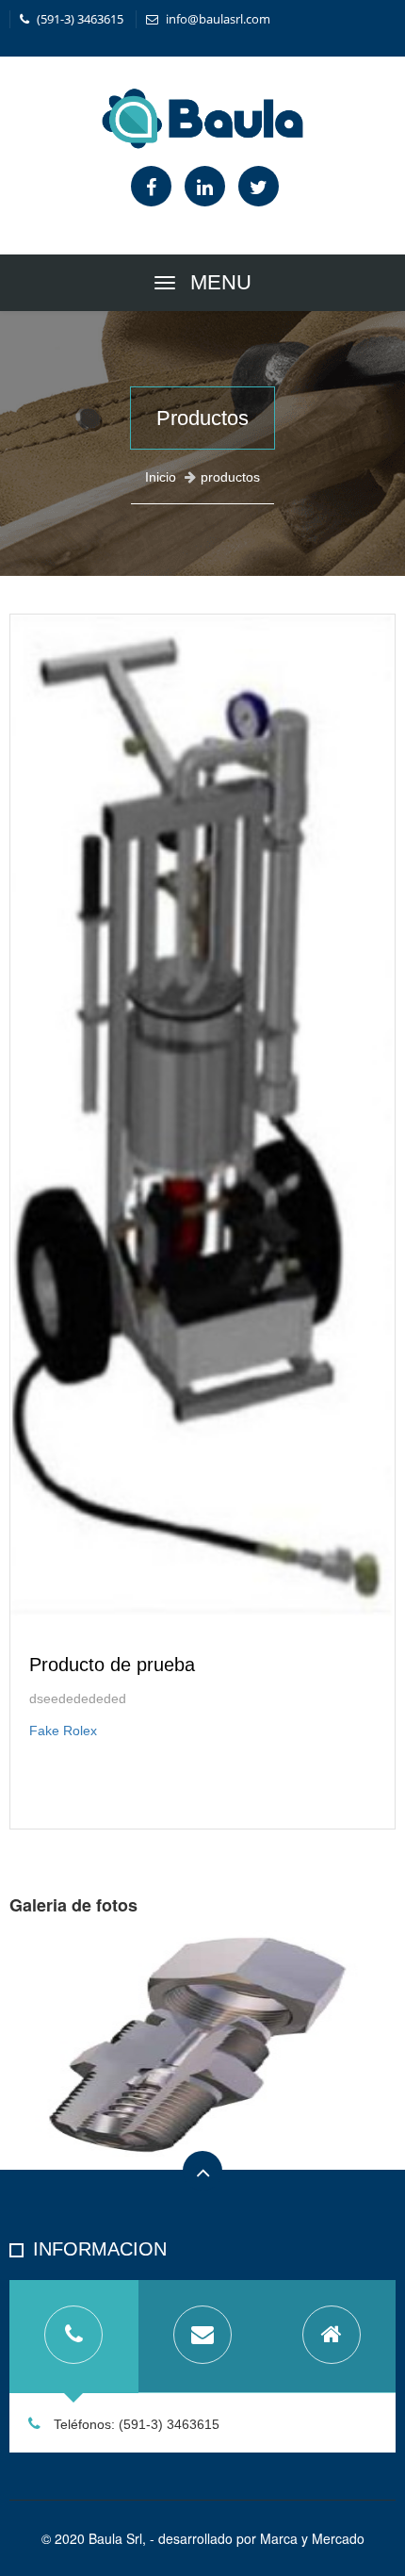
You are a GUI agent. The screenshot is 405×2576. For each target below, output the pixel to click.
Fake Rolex (63, 1731)
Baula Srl (115, 2538)
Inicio (161, 477)
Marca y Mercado (312, 2538)
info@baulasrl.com (217, 19)
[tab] (74, 2337)
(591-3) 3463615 (79, 19)
